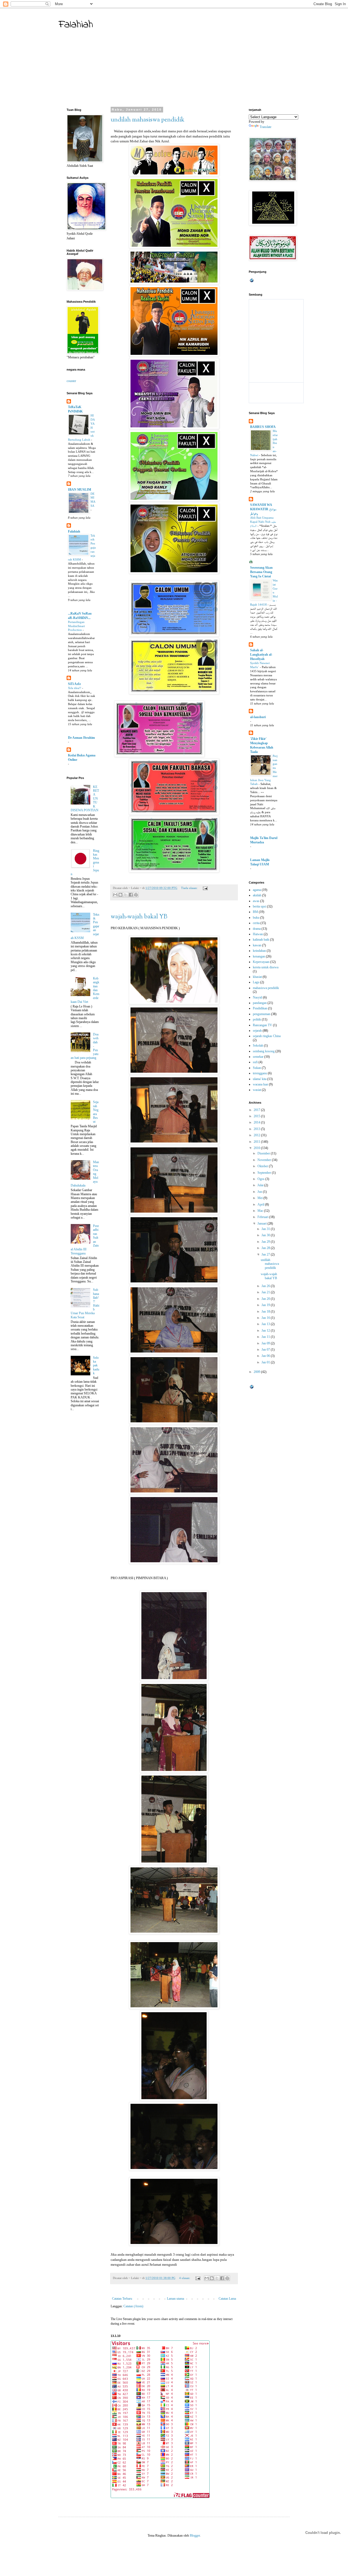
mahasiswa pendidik (266, 988)
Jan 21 (266, 1292)
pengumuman (262, 1014)
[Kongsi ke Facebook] (131, 895)
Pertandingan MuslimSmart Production (76, 626)
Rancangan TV (262, 1025)
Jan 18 (266, 1312)
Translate (265, 127)
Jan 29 (266, 1242)
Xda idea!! (75, 688)
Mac (261, 1211)
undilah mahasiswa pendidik (147, 120)
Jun (260, 1192)
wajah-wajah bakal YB (139, 917)
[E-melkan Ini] (115, 895)
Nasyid (257, 997)
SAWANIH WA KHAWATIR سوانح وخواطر (263, 509)
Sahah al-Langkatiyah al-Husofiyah (261, 655)
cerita (256, 923)
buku (256, 918)
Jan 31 (266, 1229)
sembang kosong (264, 1051)
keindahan (259, 951)
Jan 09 (266, 1343)
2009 (257, 1372)
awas (256, 901)
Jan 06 (266, 1356)
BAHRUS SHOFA (263, 427)
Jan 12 (266, 1331)
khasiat (257, 977)
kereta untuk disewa (266, 967)
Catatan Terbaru (122, 2299)
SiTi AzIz (74, 684)
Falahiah (76, 25)
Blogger (195, 2536)
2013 (257, 1129)
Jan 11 (266, 1337)
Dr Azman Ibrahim (81, 738)
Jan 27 (266, 1254)
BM (255, 912)
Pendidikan (260, 1008)
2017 (257, 1110)
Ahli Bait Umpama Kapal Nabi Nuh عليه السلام (263, 522)
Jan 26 (266, 1286)
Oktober (263, 1166)
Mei (260, 1198)
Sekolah (258, 1046)
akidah (257, 895)
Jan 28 (266, 1248)
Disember (264, 1153)
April (261, 1204)
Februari (263, 1217)
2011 (257, 1142)
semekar (258, 1057)
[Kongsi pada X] (126, 895)
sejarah (257, 1031)
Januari (262, 1223)
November (265, 1160)
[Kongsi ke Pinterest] (136, 895)
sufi (255, 1062)
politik (257, 1019)
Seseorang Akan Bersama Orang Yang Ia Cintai (261, 572)
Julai (261, 1185)
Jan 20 (266, 1299)
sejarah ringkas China (267, 1036)
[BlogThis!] (120, 895)
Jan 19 (266, 1305)
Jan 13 (266, 1324)
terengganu (260, 1073)
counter (71, 381)
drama (257, 929)
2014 (257, 1122)
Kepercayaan (261, 962)
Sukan (257, 1068)
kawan (257, 945)
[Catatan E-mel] (205, 888)
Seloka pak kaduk (96, 1366)
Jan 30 (266, 1235)
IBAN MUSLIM (80, 490)
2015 (257, 1116)
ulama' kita (260, 1079)
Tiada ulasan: (190, 888)
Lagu (256, 982)
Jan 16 (266, 1318)
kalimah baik (261, 940)
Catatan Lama (227, 2299)
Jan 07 (266, 1350)
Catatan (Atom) (133, 2306)
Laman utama (175, 2299)
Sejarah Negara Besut (96, 1112)
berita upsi (260, 906)
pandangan (260, 1003)
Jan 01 (266, 1362)
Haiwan (258, 934)
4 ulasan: (185, 2278)
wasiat (257, 1090)
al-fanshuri (258, 717)
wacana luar (260, 1084)
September (265, 1173)
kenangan (259, 956)
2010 (257, 1148)
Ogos (261, 1179)
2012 (257, 1135)
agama (257, 890)
